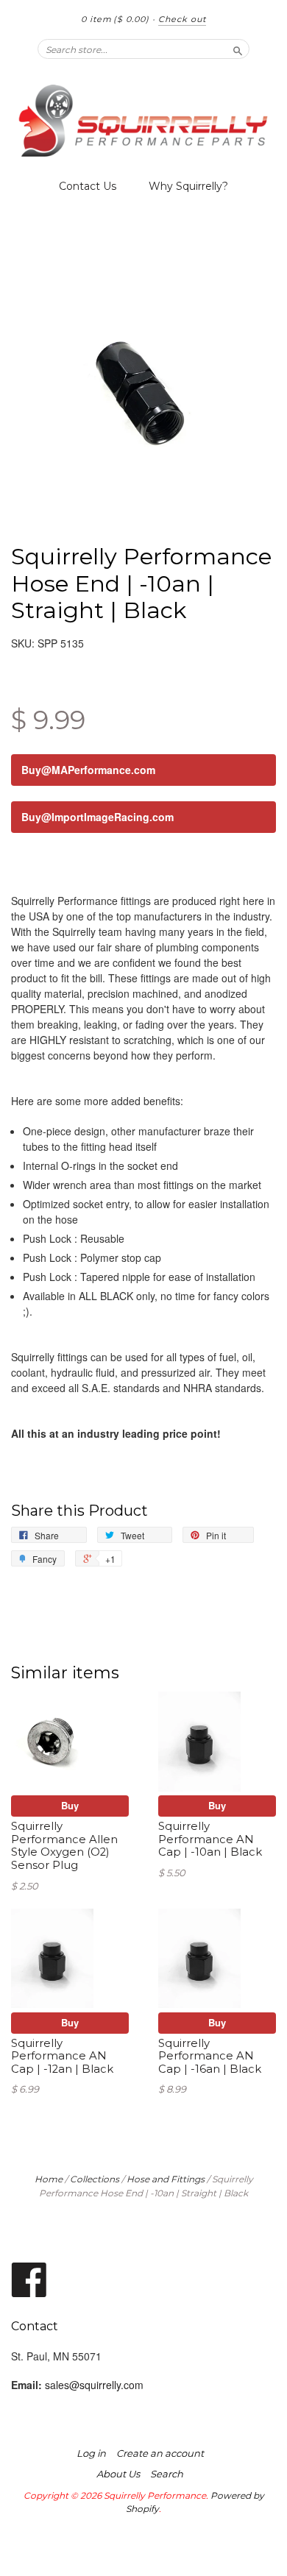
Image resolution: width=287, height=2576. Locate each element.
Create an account (160, 2453)
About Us (118, 2474)
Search (167, 2474)
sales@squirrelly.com (94, 2385)
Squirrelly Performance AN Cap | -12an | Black (62, 2057)
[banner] (143, 121)
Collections (95, 2179)
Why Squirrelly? (188, 186)
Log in (91, 2453)
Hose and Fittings (166, 2179)
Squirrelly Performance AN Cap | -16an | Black (210, 2057)
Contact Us (88, 186)
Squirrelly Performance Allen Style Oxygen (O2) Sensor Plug (64, 1846)
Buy (70, 1805)
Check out (182, 19)
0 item (115, 19)
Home (49, 2179)
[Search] (238, 49)
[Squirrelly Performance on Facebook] (29, 2278)
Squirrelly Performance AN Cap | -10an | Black (210, 1839)
